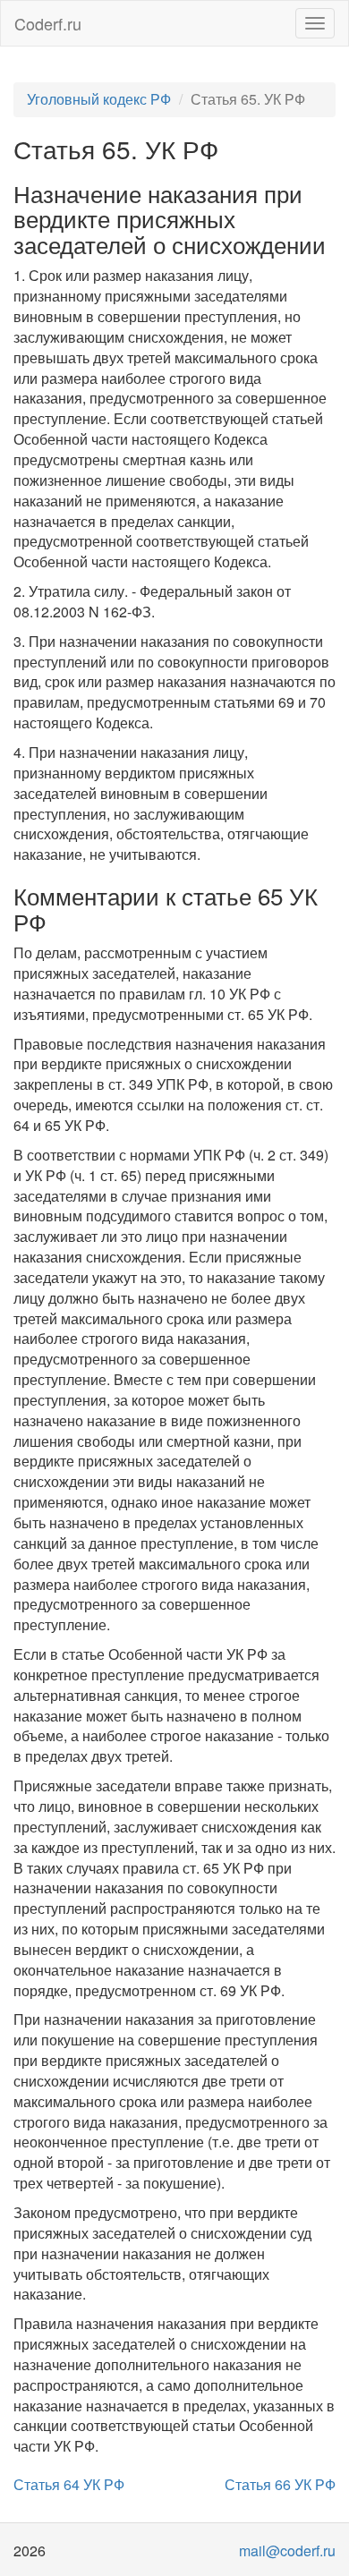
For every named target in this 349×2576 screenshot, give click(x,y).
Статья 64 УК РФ (69, 2484)
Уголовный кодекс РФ (99, 99)
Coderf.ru (48, 23)
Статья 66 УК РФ (280, 2484)
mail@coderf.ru (287, 2550)
